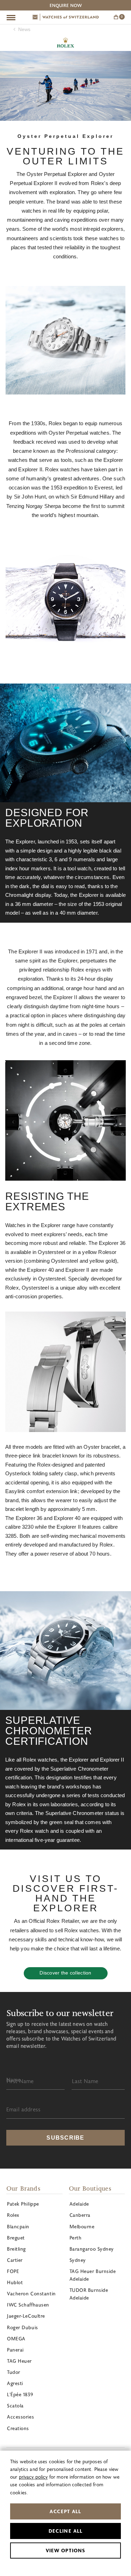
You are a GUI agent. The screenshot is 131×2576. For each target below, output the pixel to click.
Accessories (20, 2417)
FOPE (13, 2271)
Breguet (16, 2238)
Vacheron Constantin (31, 2293)
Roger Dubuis (23, 2327)
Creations (18, 2428)
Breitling (16, 2249)
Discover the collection (65, 1973)
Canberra (80, 2215)
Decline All (65, 2531)
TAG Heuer (19, 2361)
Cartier (15, 2260)
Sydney (78, 2260)
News (24, 29)
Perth (76, 2238)
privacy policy (33, 2477)
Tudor (14, 2372)
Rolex (65, 43)
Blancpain (18, 2226)
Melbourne (82, 2226)
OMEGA (16, 2338)
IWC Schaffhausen (28, 2305)
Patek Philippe (23, 2204)
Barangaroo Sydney (92, 2249)
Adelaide (79, 2204)
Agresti (15, 2383)
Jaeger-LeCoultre (26, 2316)
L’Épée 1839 (20, 2394)
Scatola (15, 2405)
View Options (65, 2550)
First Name (20, 2081)
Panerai (15, 2350)
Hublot (15, 2282)
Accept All (65, 2511)
